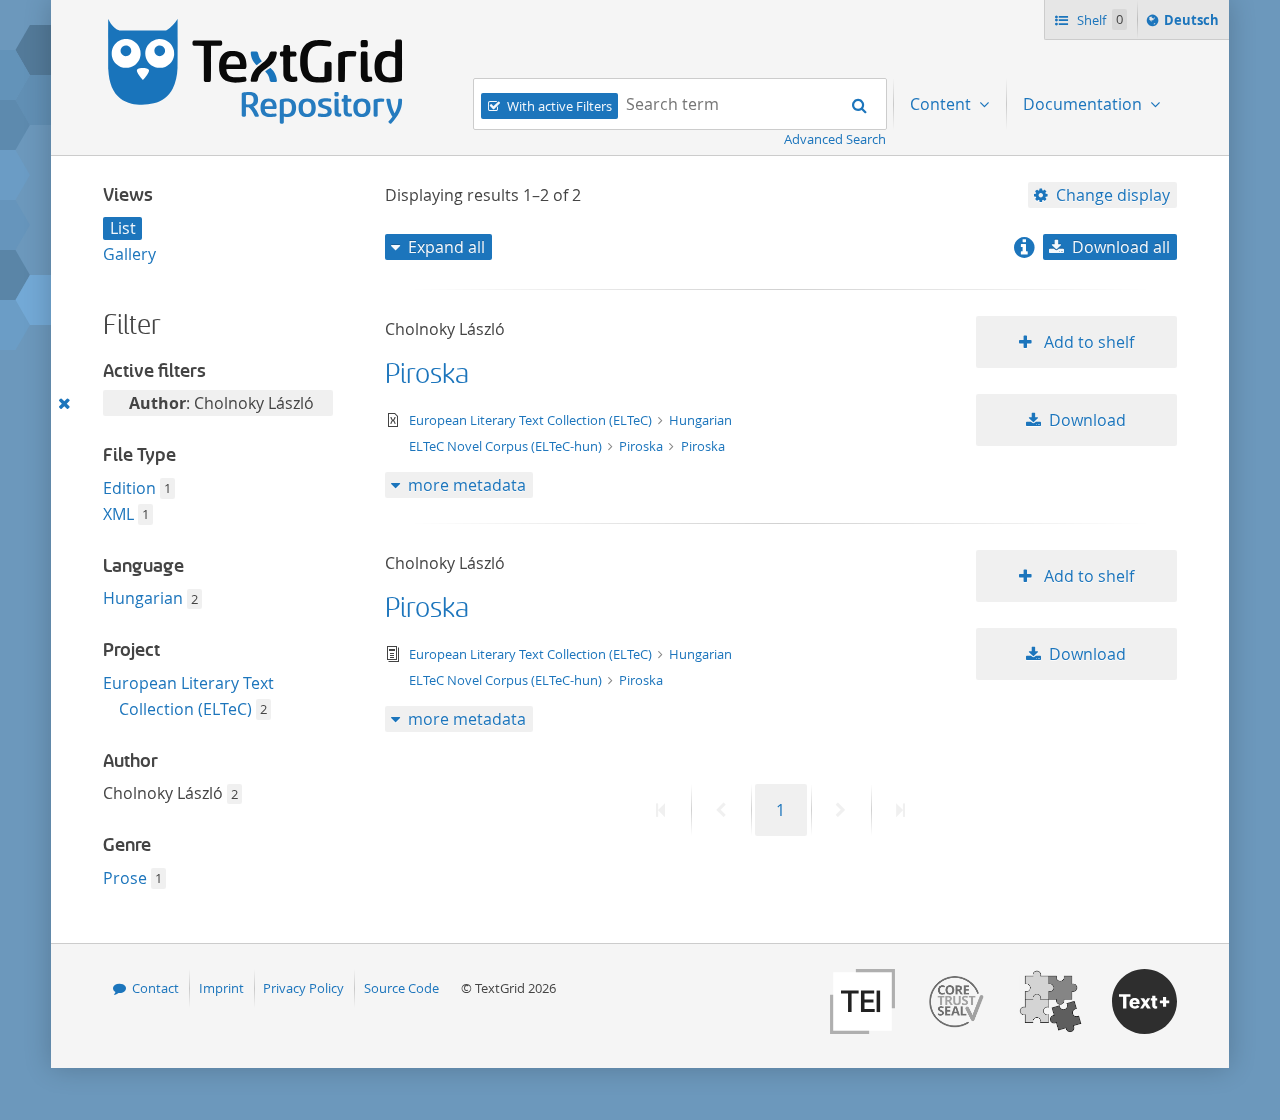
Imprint (221, 988)
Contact (155, 988)
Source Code (401, 988)
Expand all (446, 247)
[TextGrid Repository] (256, 26)
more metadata (467, 485)
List (123, 228)
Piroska (427, 374)
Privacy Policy (303, 988)
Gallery (129, 254)
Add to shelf (1087, 342)
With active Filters (559, 106)
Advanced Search (835, 139)
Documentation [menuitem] (1084, 104)
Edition (129, 488)
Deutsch (1193, 24)
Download (1087, 420)
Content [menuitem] (942, 104)
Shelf (1098, 20)
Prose (125, 878)
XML (118, 514)
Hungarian (143, 598)
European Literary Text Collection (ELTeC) (532, 420)
